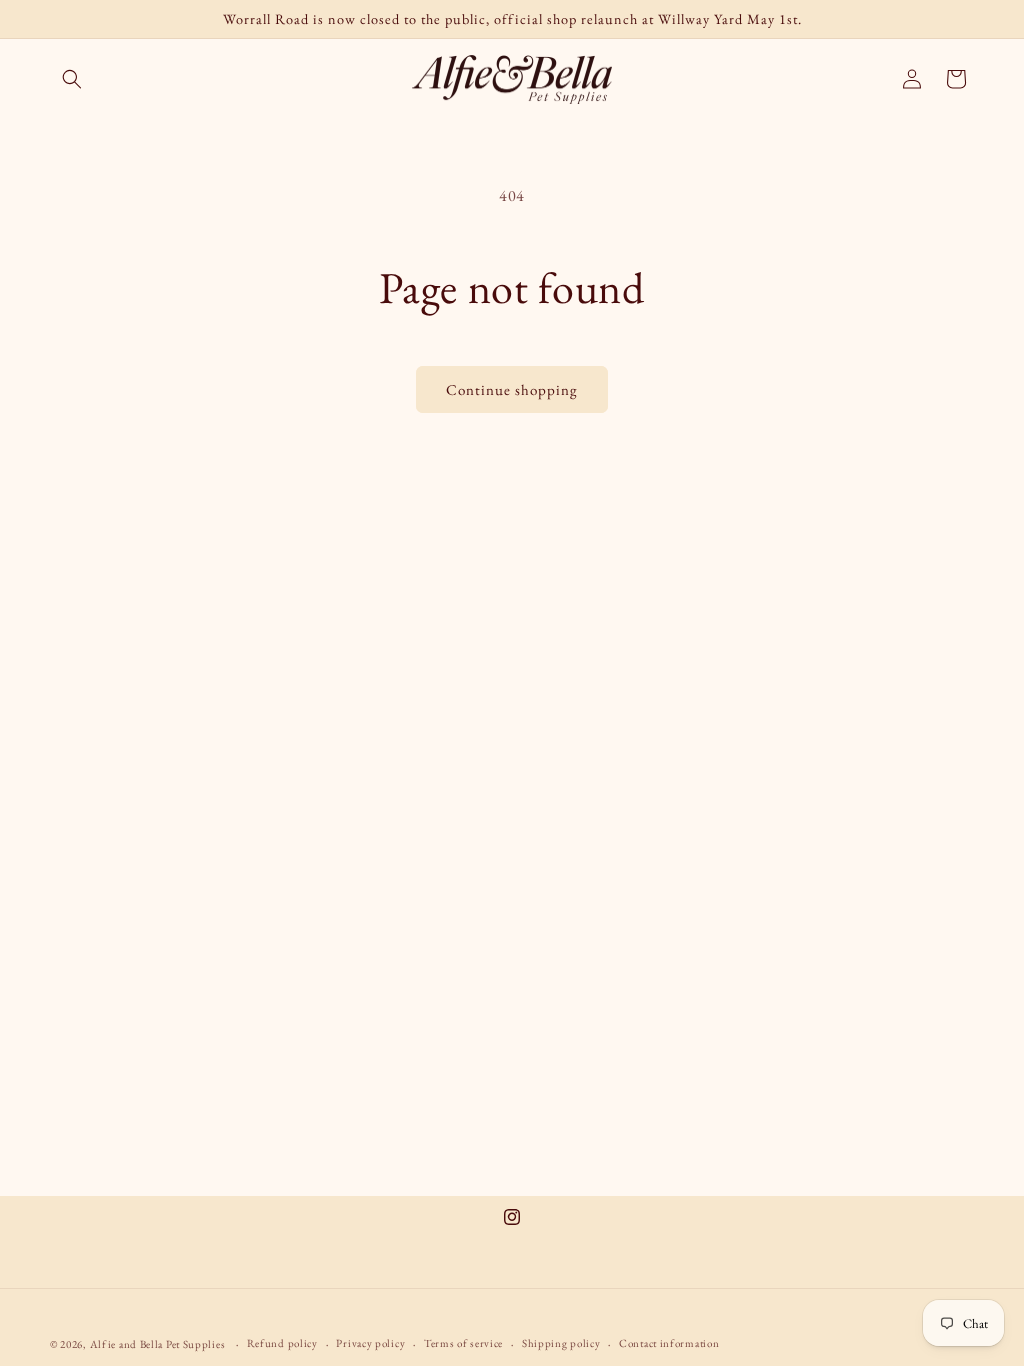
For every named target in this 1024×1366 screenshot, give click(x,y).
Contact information (669, 1343)
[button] (72, 79)
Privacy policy (370, 1343)
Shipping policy (561, 1343)
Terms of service (463, 1343)
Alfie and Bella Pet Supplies (158, 1344)
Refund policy (282, 1343)
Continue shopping (512, 389)
